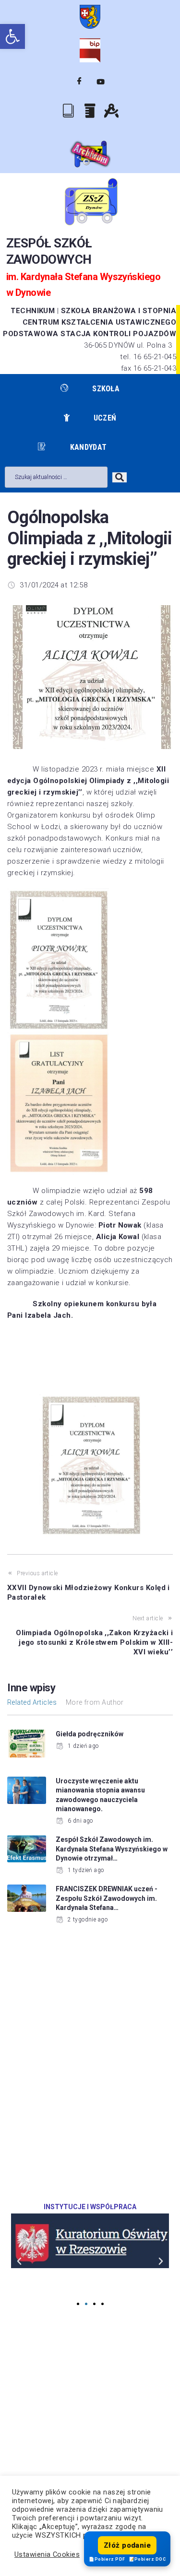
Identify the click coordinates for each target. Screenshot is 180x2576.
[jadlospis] (90, 111)
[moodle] (111, 111)
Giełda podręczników (90, 1734)
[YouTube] (101, 82)
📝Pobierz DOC (147, 2559)
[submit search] (120, 477)
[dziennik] (69, 110)
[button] (12, 36)
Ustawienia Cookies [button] (47, 2554)
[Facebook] (79, 82)
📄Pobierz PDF (107, 2559)
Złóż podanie (127, 2545)
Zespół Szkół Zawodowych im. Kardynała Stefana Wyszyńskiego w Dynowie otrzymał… (112, 1849)
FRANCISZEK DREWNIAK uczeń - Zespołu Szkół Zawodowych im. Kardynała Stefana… (107, 1898)
